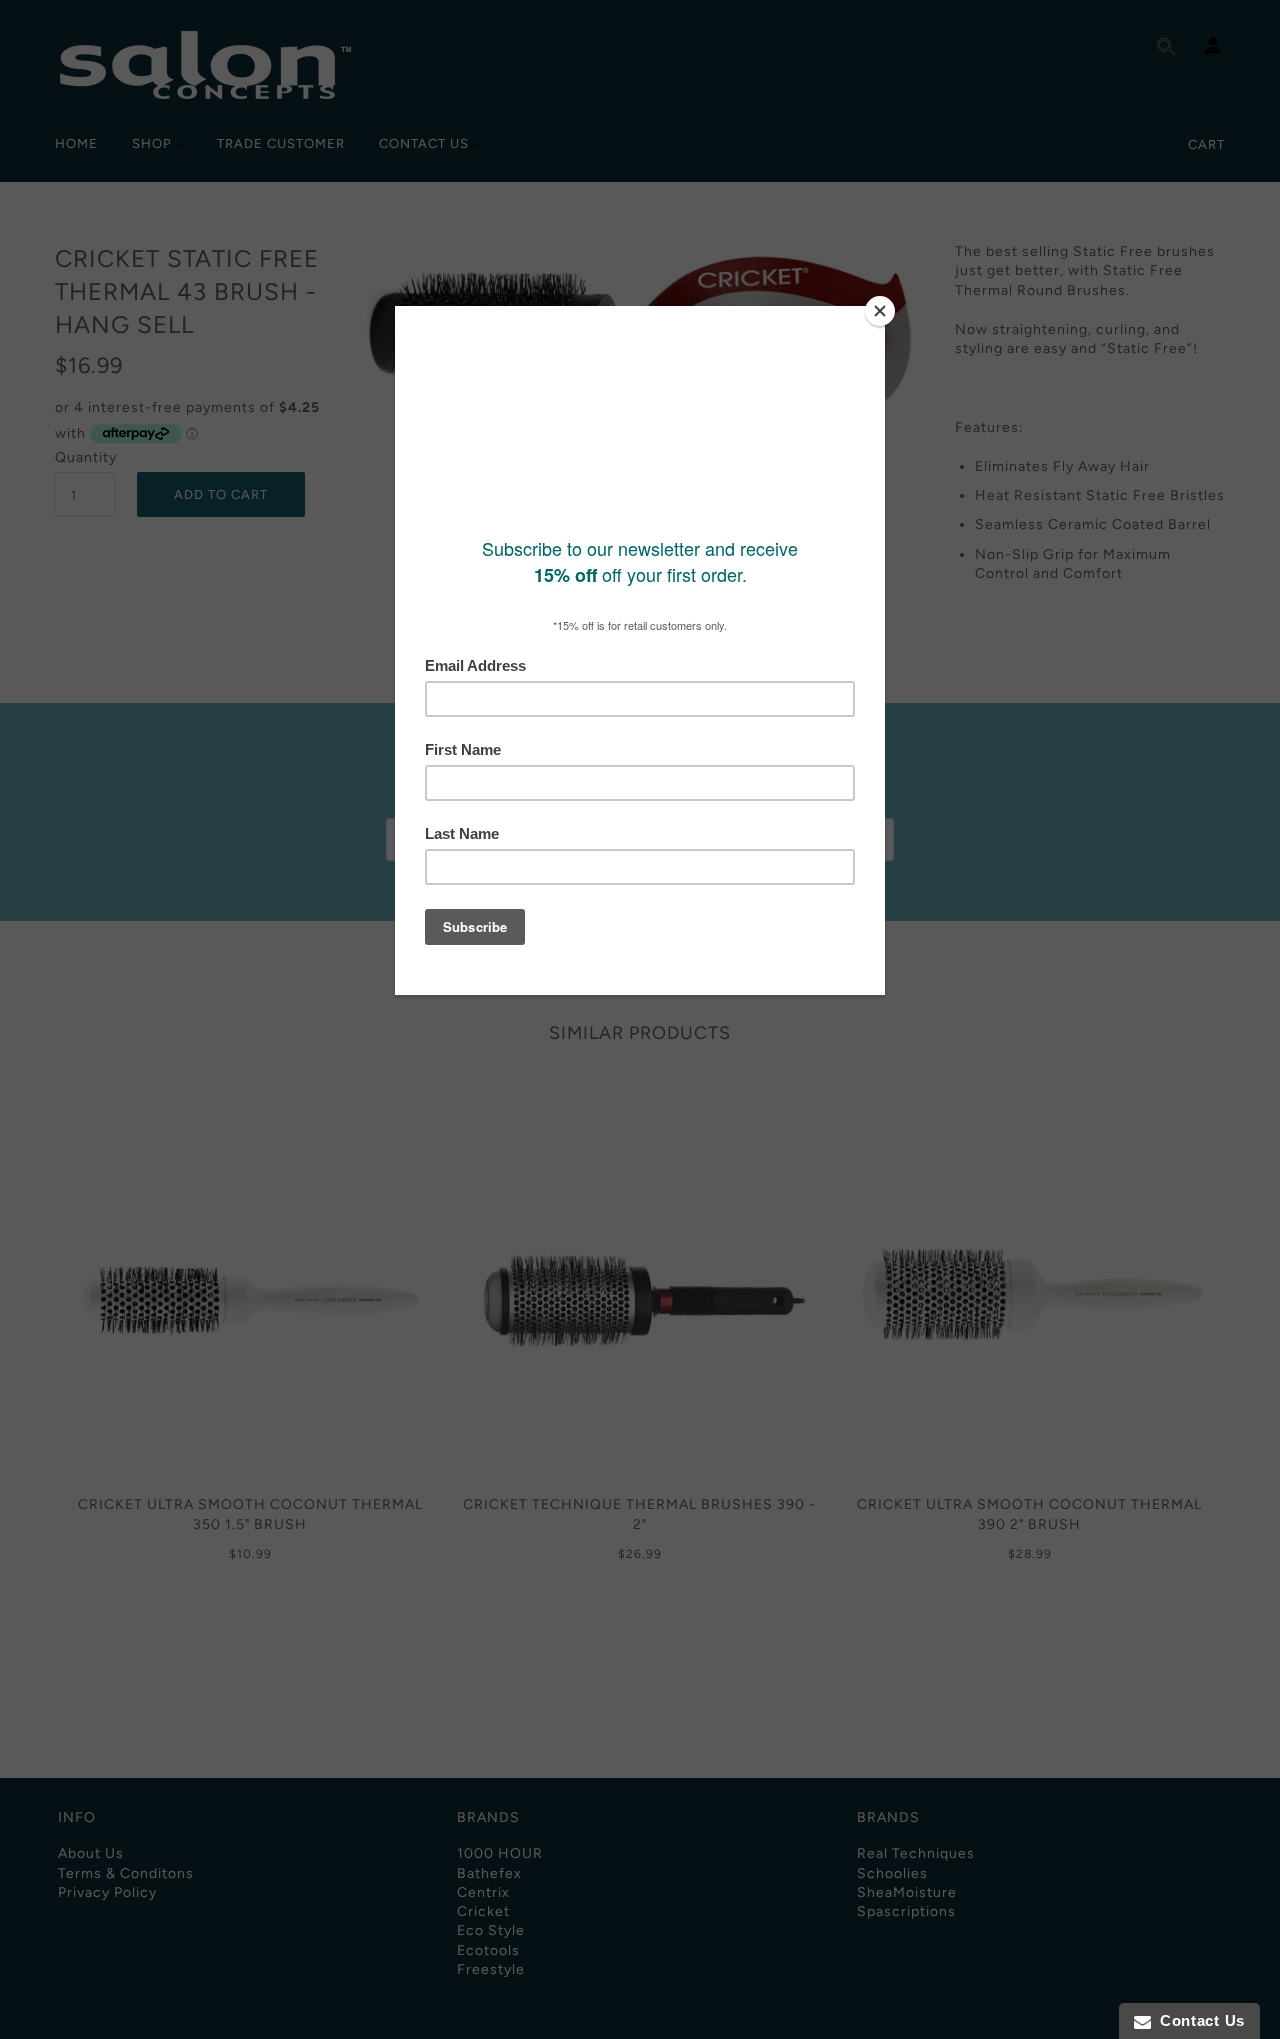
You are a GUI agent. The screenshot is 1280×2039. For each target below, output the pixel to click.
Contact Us (1198, 2020)
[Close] (880, 311)
